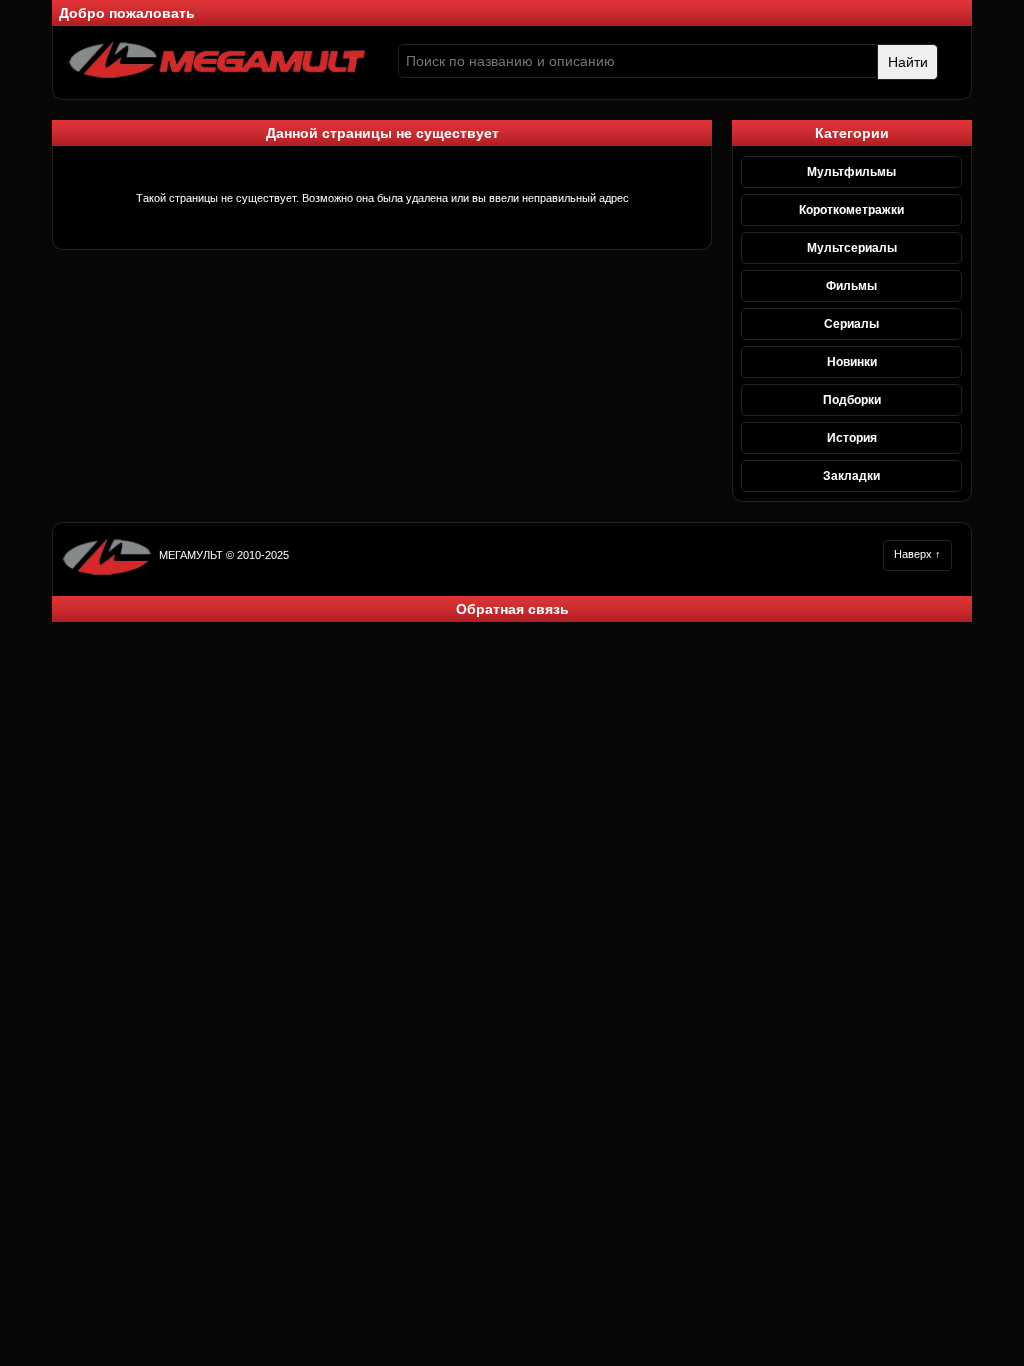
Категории (852, 133)
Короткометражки (851, 210)
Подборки (852, 400)
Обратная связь (512, 609)
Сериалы (851, 324)
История (852, 438)
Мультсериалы (852, 248)
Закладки (851, 476)
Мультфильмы (851, 172)
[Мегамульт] (217, 75)
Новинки (852, 362)
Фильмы (851, 286)
